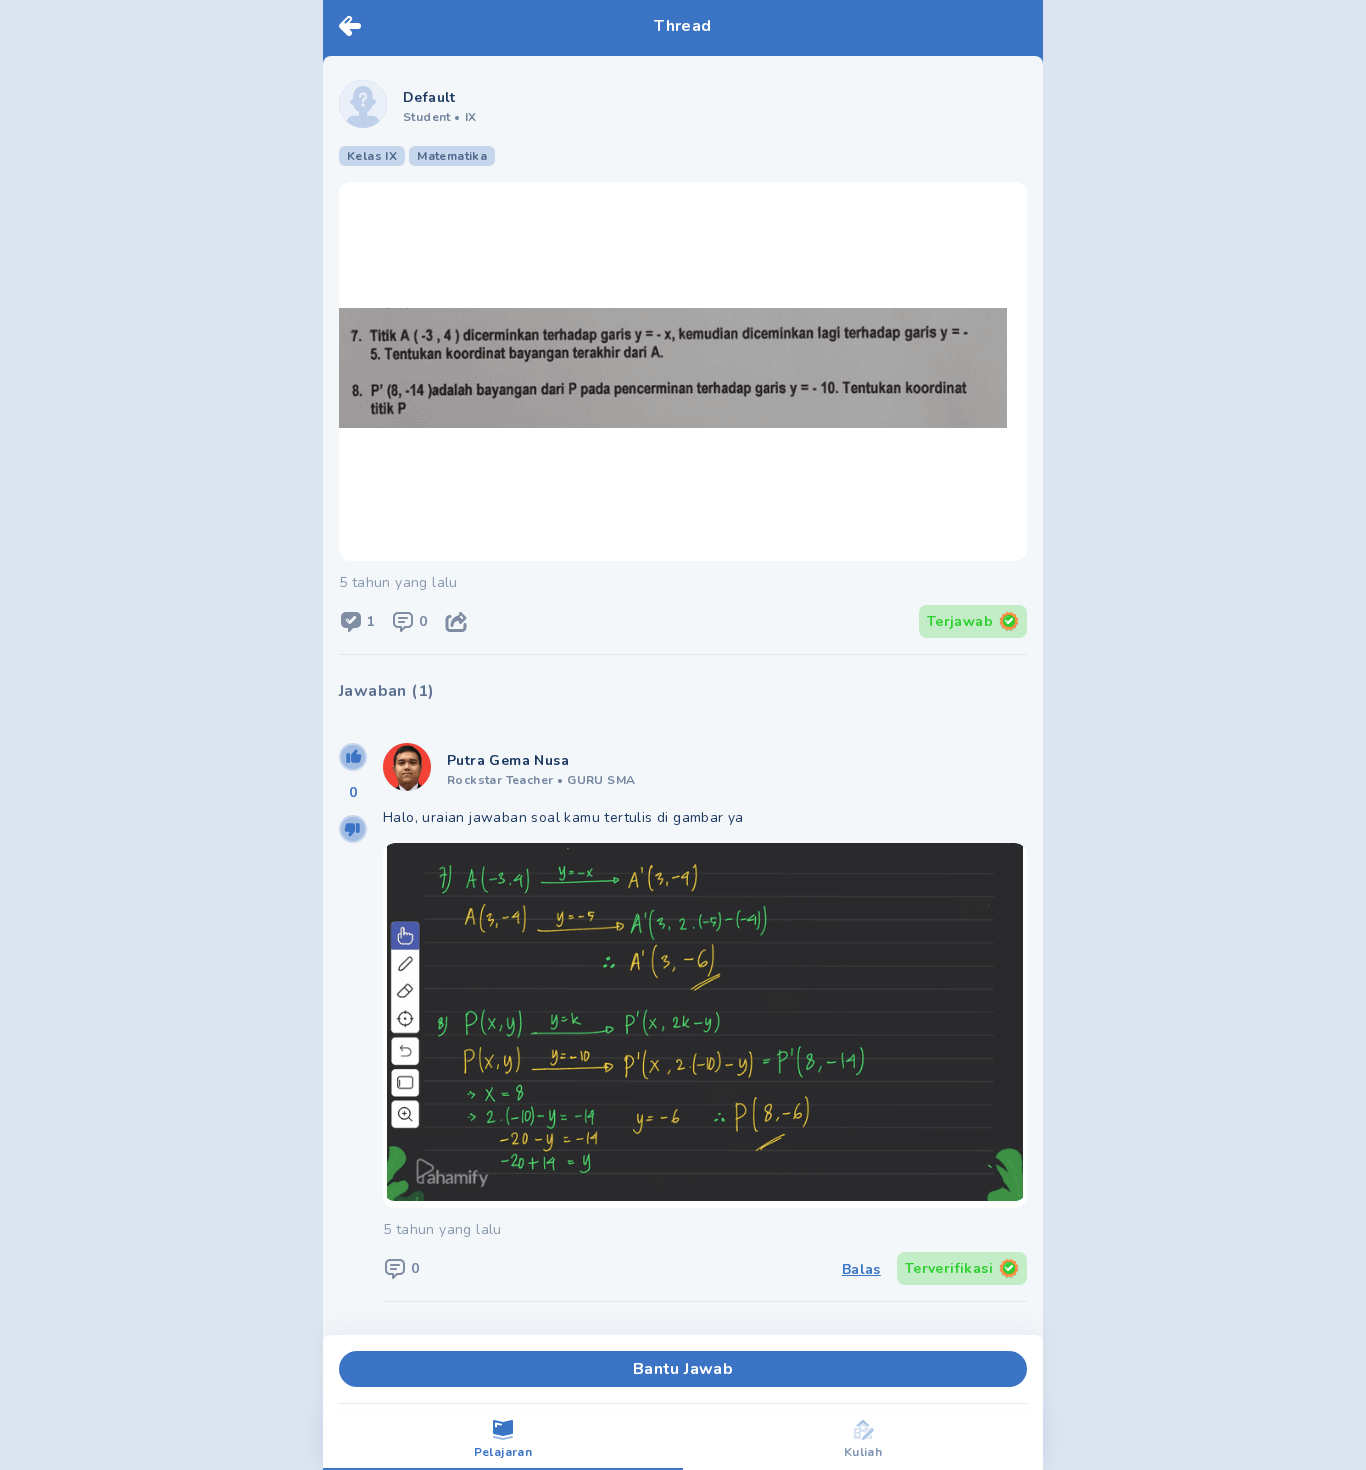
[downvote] (353, 829)
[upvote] (353, 757)
